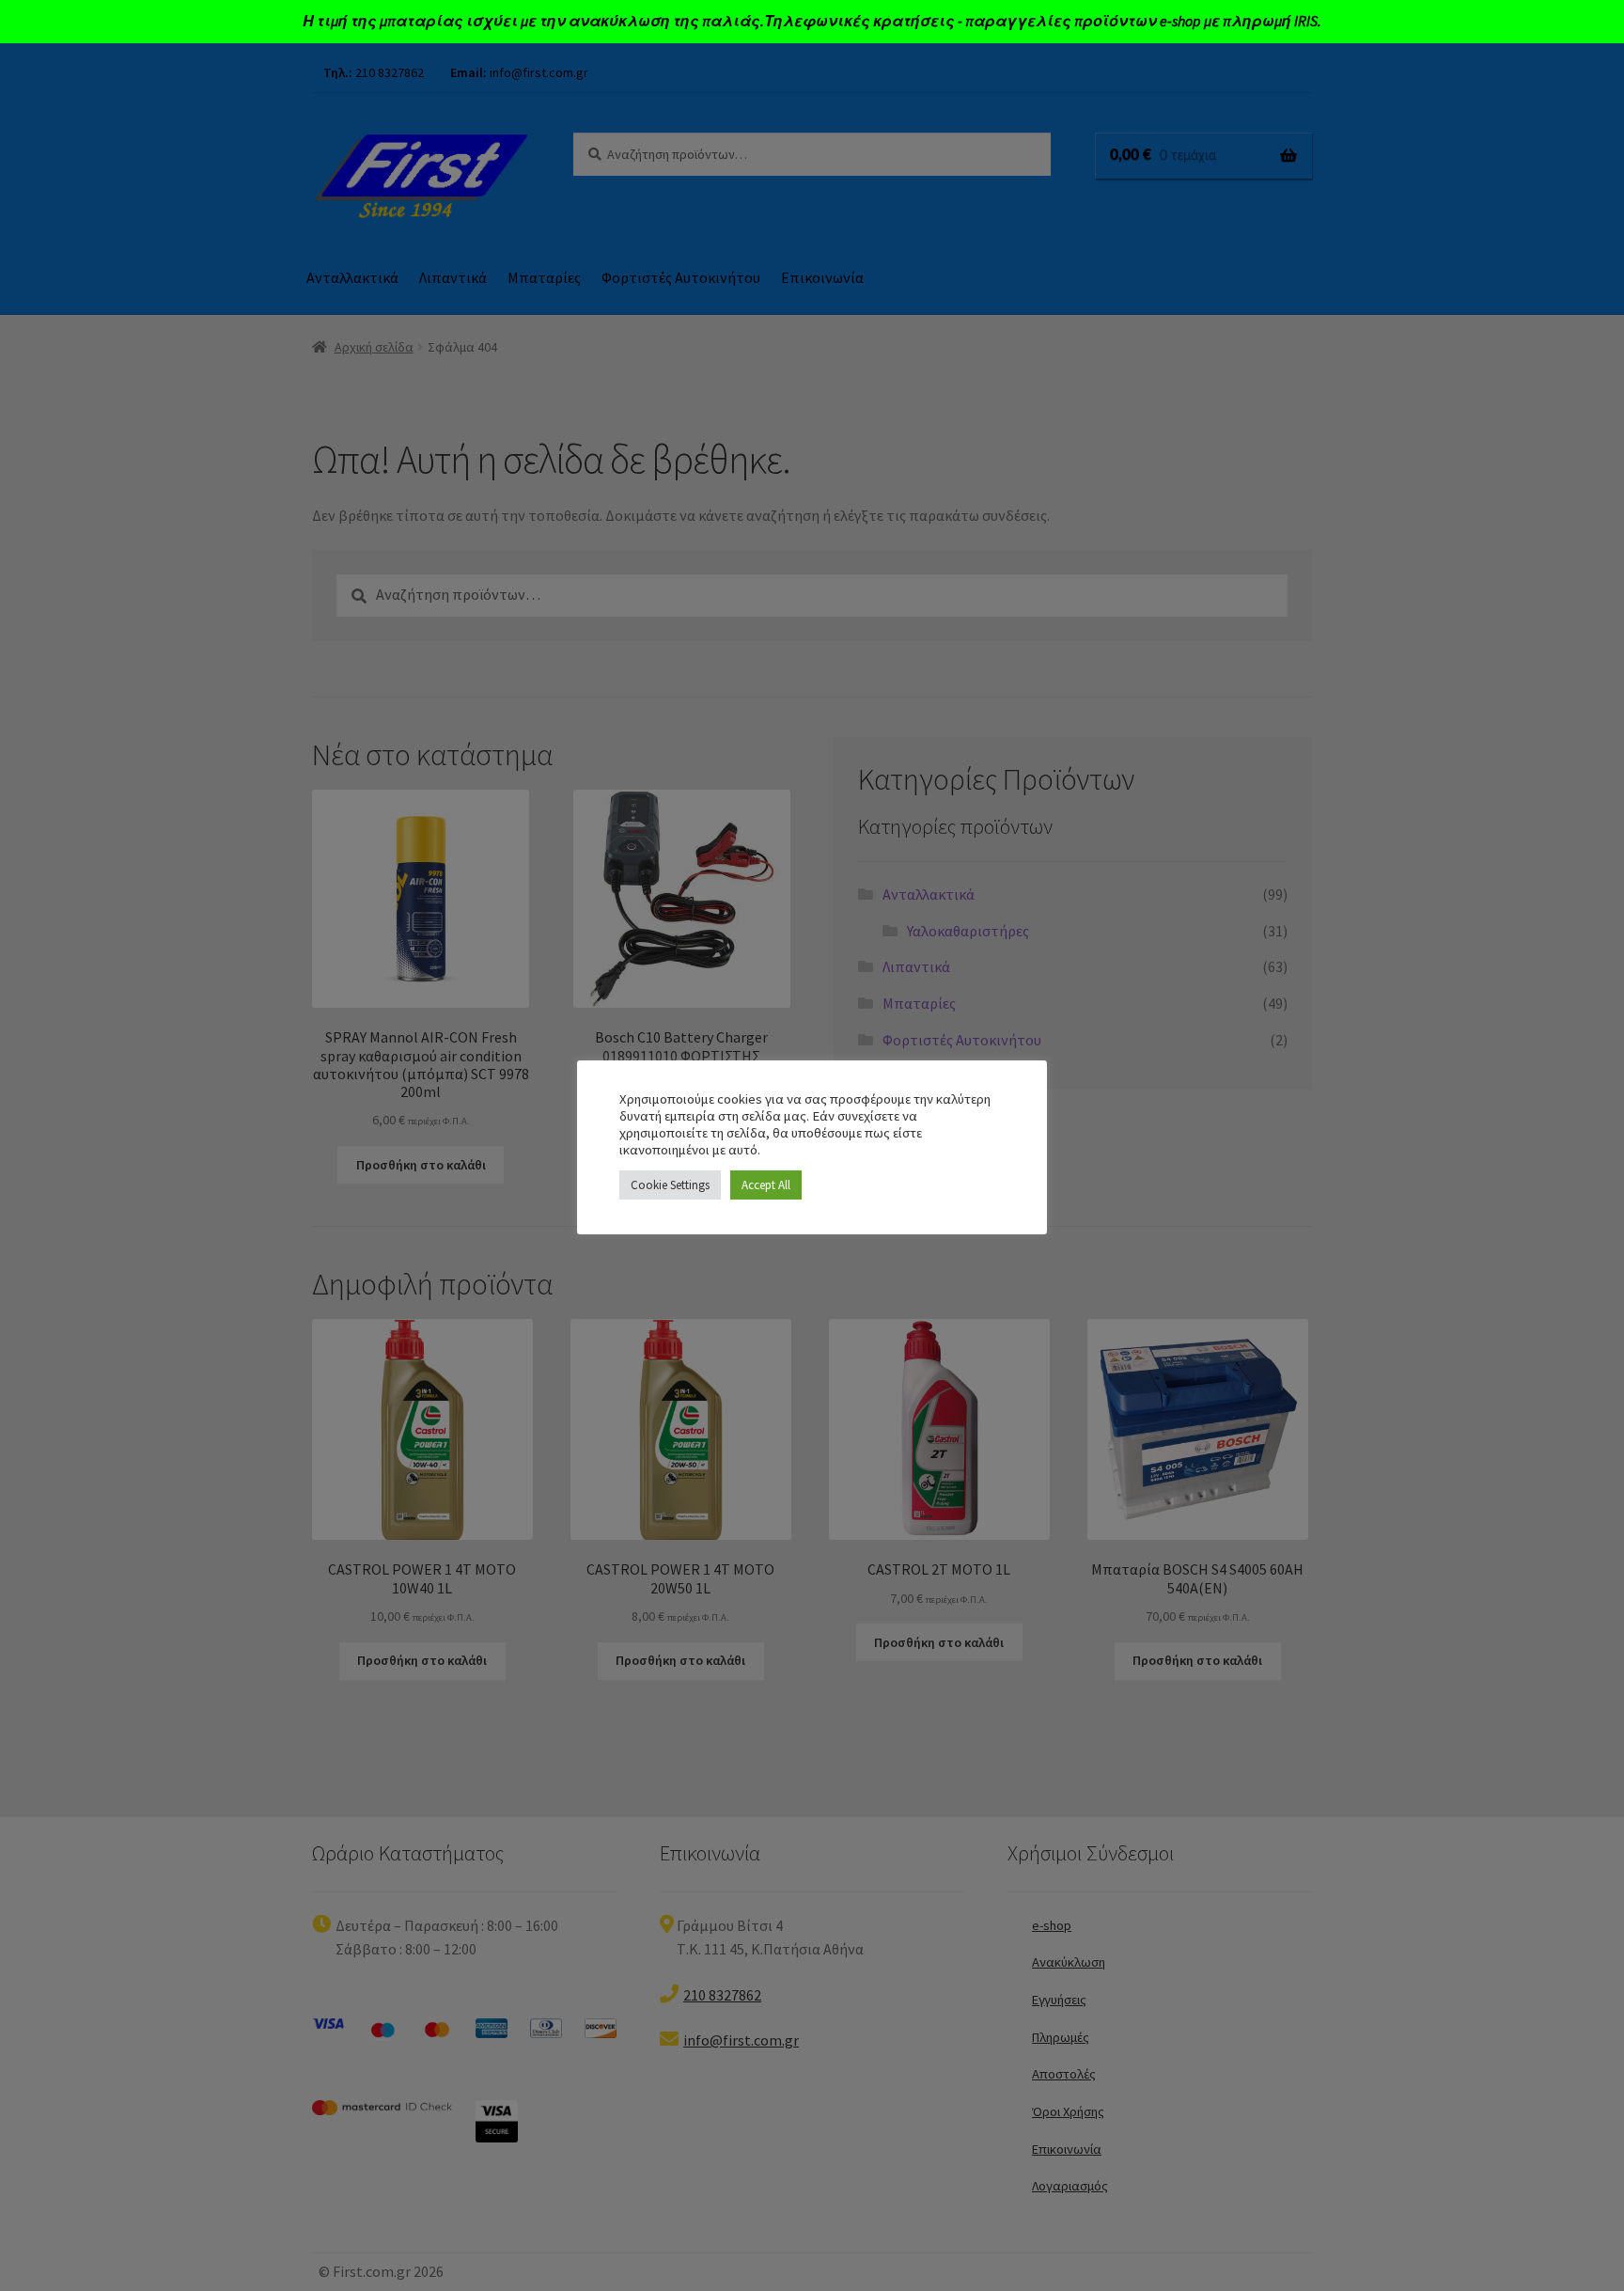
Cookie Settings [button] (670, 1185)
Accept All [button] (766, 1185)
